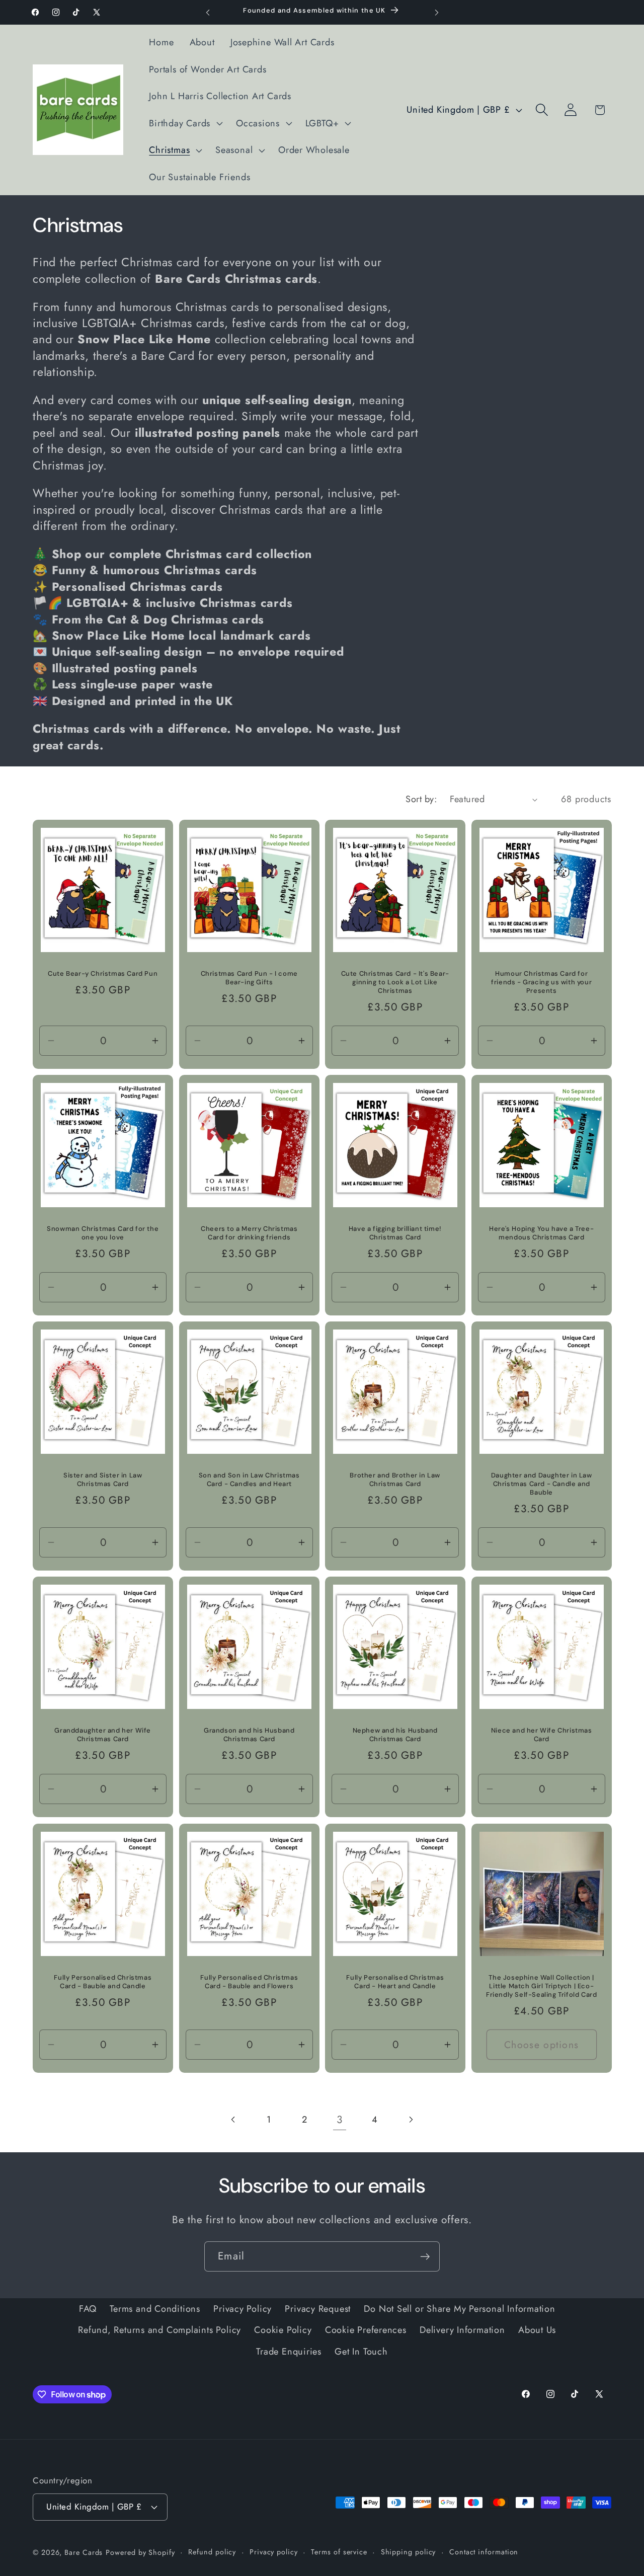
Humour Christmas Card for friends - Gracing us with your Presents (541, 982)
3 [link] (340, 2119)
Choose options (541, 2044)
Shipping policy (409, 2551)
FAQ (88, 2308)
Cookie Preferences (366, 2330)
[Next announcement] (437, 12)
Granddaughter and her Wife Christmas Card (103, 1735)
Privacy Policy (243, 2308)
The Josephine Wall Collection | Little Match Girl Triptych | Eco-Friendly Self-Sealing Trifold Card (541, 1986)
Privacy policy (274, 2551)
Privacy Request (318, 2308)
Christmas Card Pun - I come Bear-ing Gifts (249, 978)
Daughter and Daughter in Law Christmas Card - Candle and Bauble (541, 1484)
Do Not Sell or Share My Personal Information (459, 2308)
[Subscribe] (425, 2257)
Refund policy (212, 2551)
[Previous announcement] (208, 12)
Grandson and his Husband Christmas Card (249, 1735)
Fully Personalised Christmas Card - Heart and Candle (395, 1982)
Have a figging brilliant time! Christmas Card (395, 1233)
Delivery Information (462, 2330)
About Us (537, 2330)
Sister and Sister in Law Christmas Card (103, 1480)
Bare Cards (84, 2552)
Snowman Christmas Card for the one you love (103, 1233)
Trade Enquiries (289, 2351)
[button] (185, 123)
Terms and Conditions (155, 2308)
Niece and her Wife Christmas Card (541, 1735)
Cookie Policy (283, 2330)
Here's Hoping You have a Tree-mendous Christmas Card (541, 1233)
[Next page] (410, 2120)
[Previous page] (234, 2120)
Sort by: (421, 799)
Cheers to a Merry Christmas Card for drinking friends (249, 1233)
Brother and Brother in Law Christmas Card (395, 1480)
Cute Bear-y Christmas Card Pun (103, 974)
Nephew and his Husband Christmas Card (395, 1735)
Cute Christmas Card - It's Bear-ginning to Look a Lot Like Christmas (395, 982)
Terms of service (339, 2551)
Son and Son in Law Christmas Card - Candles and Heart (249, 1480)
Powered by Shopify (140, 2552)
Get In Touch (361, 2351)
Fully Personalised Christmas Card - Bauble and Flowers (249, 1982)
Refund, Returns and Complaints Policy (159, 2330)
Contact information (484, 2551)
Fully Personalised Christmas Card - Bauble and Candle (103, 1982)
